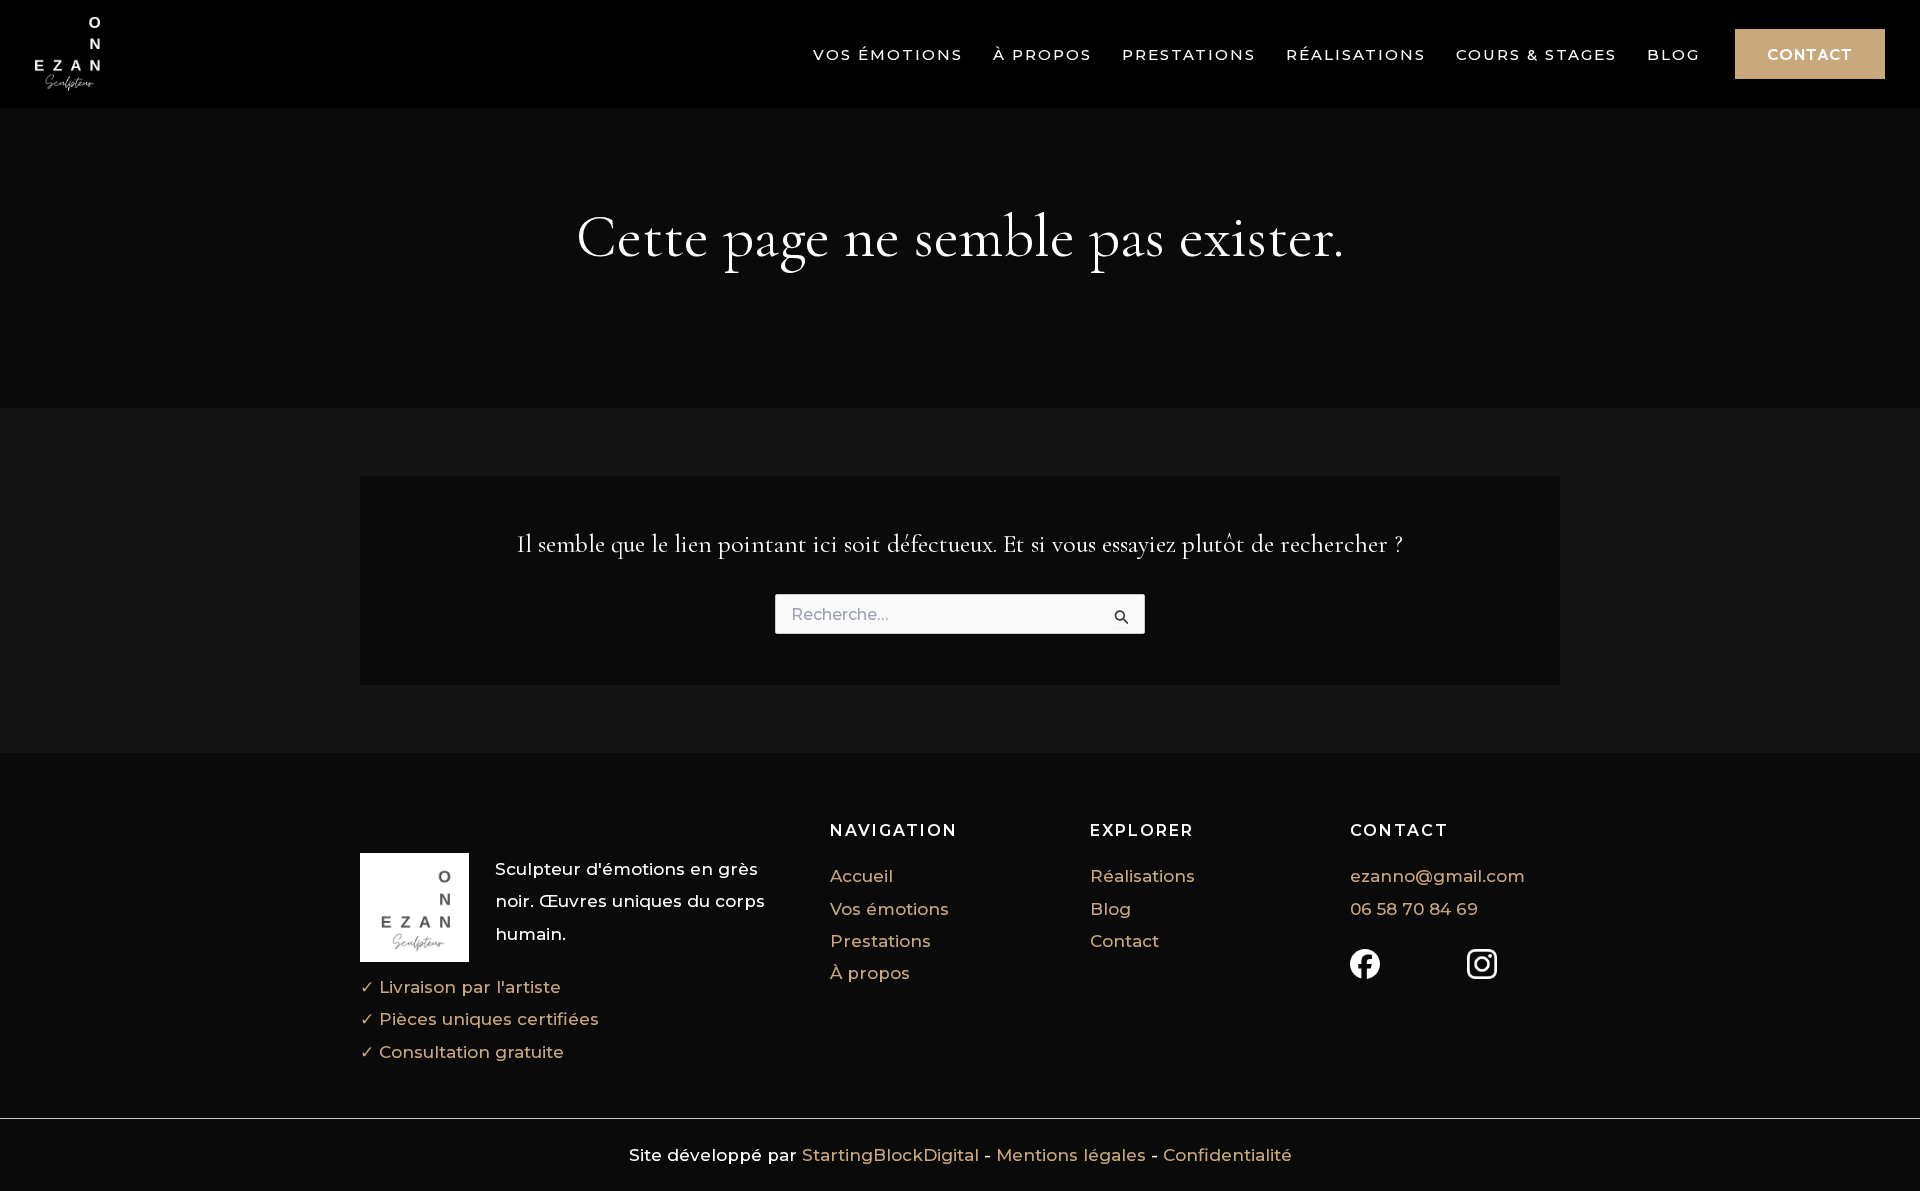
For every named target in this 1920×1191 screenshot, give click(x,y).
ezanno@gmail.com (1437, 876)
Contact (1124, 941)
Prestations (1189, 55)
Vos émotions (888, 55)
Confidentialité (1227, 1155)
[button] (1810, 54)
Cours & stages (1536, 55)
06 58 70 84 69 (1414, 909)
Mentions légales (1071, 1155)
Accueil (861, 876)
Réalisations (1356, 55)
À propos (1042, 55)
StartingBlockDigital (890, 1155)
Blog (1673, 55)
